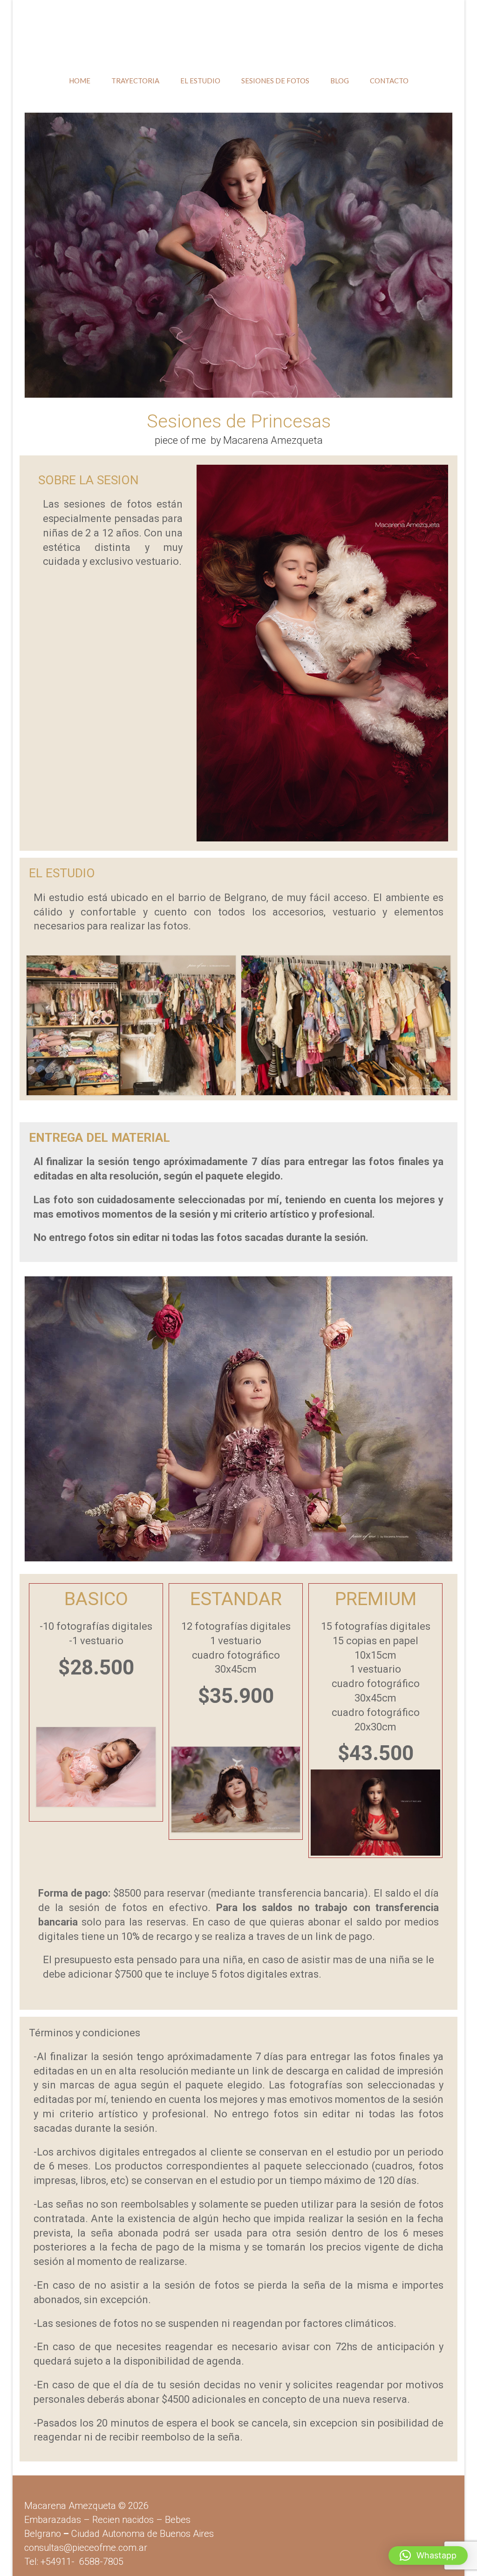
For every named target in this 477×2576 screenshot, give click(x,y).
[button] (428, 2556)
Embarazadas (53, 2520)
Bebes (178, 2520)
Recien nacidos (123, 2520)
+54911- (82, 2562)
